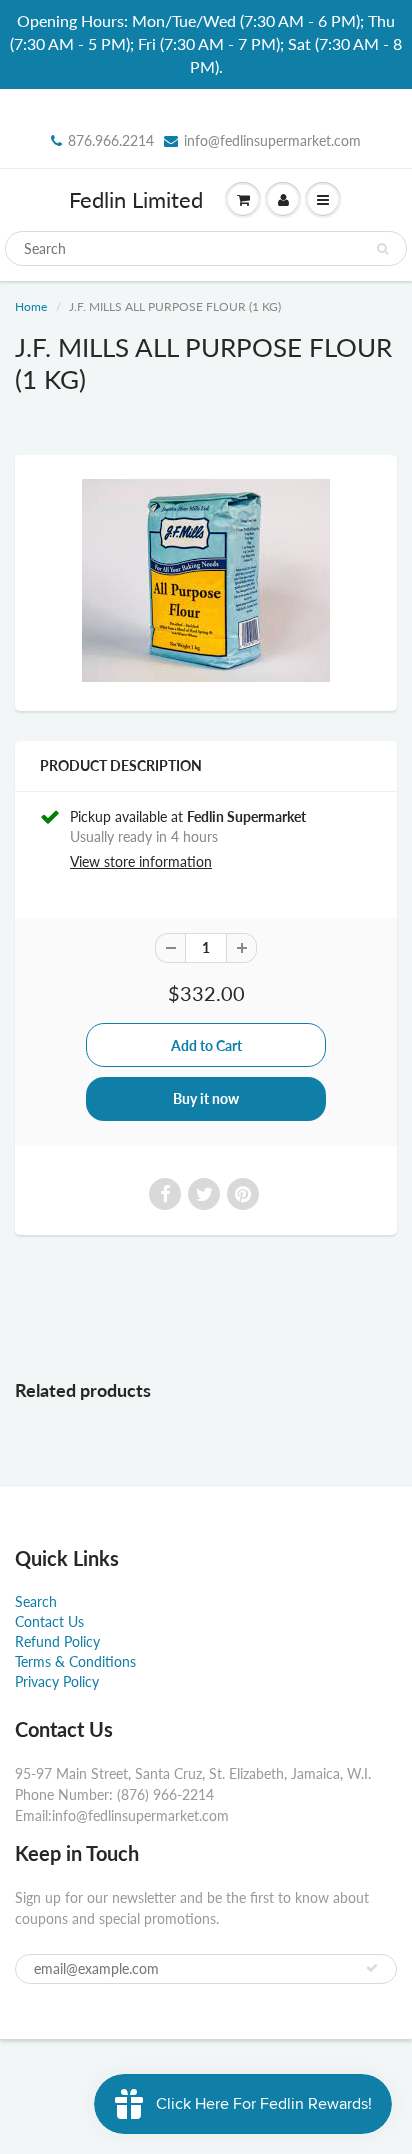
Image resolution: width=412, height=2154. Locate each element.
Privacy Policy (57, 1681)
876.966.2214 (111, 140)
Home (31, 306)
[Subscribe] (372, 1968)
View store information (141, 861)
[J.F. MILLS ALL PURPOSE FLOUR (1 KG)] (206, 580)
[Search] (382, 249)
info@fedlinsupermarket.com (272, 140)
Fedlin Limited (136, 199)
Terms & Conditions (75, 1661)
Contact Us (49, 1621)
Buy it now (206, 1098)
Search (36, 1601)
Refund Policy (57, 1641)
